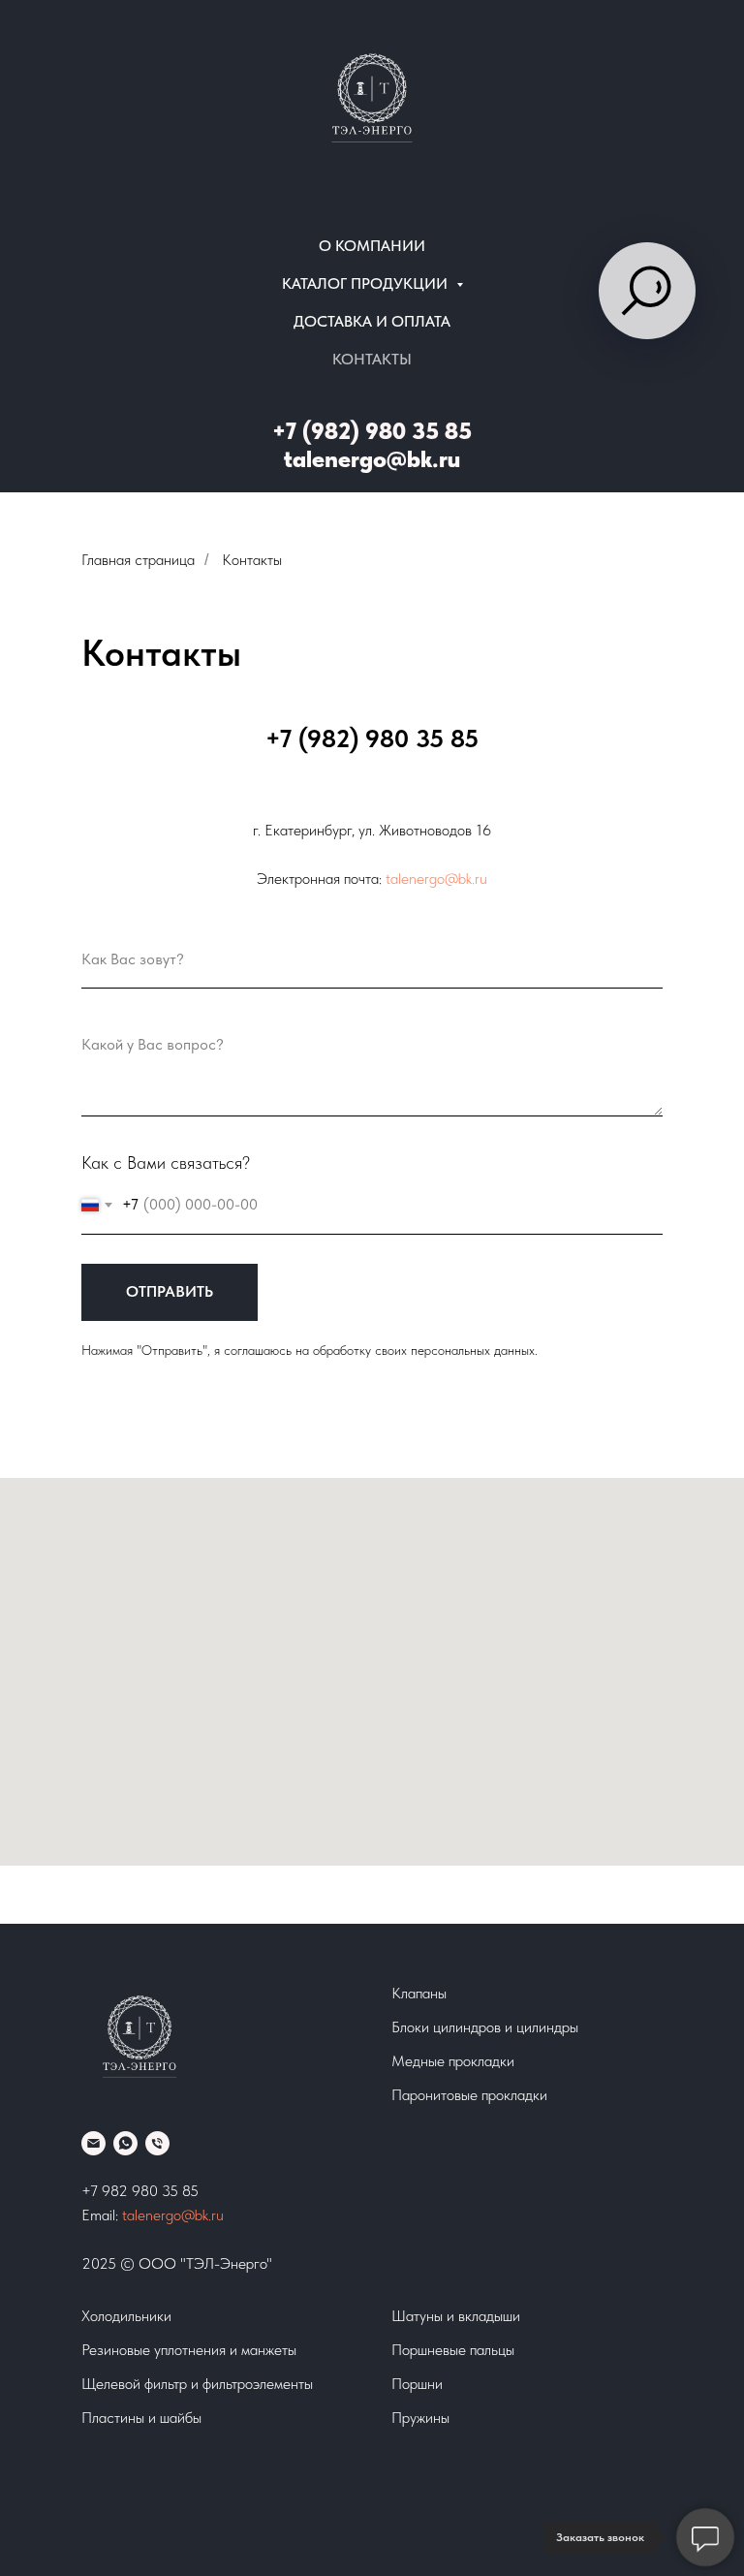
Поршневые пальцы (453, 2350)
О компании (372, 246)
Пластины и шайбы (141, 2418)
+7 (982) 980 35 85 (372, 431)
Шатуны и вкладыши (456, 2316)
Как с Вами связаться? (166, 1162)
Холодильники (126, 2316)
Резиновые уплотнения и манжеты (189, 2350)
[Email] (93, 2143)
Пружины (420, 2418)
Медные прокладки (453, 2061)
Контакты (372, 359)
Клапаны (419, 1993)
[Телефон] (157, 2143)
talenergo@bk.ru (372, 459)
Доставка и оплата (372, 321)
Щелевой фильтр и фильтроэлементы (197, 2384)
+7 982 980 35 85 (140, 2191)
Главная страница (138, 560)
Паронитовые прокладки (469, 2095)
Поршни (417, 2384)
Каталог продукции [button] (367, 283)
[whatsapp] (125, 2143)
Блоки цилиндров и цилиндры (485, 2027)
